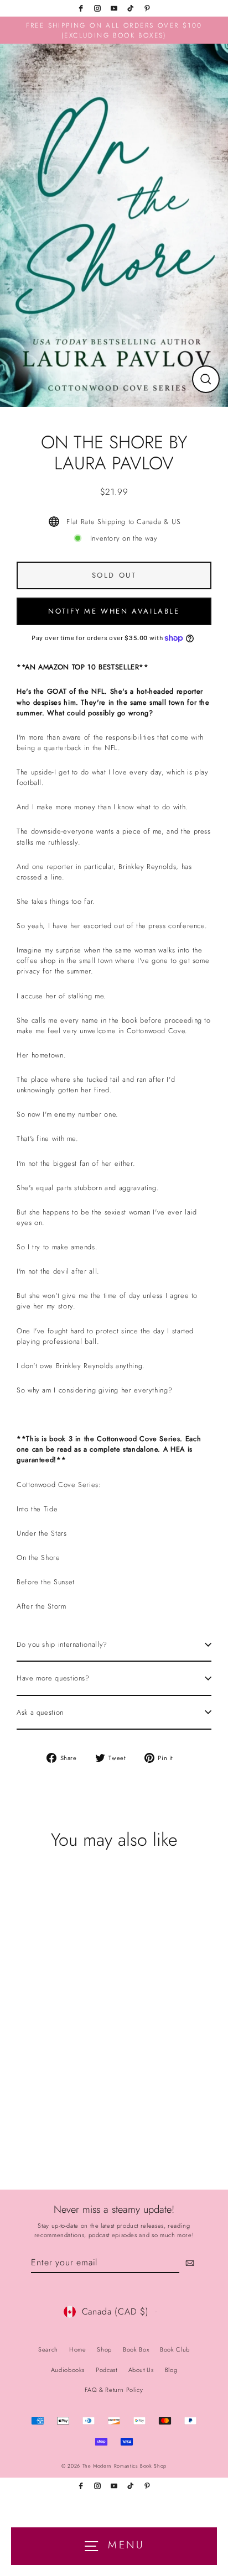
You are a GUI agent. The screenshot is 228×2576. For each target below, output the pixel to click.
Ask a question (40, 1712)
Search (48, 2349)
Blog (171, 2370)
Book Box (136, 2349)
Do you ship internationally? (62, 1644)
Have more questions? (53, 1678)
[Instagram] (97, 8)
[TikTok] (131, 8)
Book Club (175, 2349)
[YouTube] (114, 8)
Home (78, 2349)
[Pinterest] (147, 8)
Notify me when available (114, 611)
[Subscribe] (188, 2263)
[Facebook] (81, 8)
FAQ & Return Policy (114, 2390)
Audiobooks (68, 2370)
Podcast (106, 2370)
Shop (104, 2349)
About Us (141, 2370)
